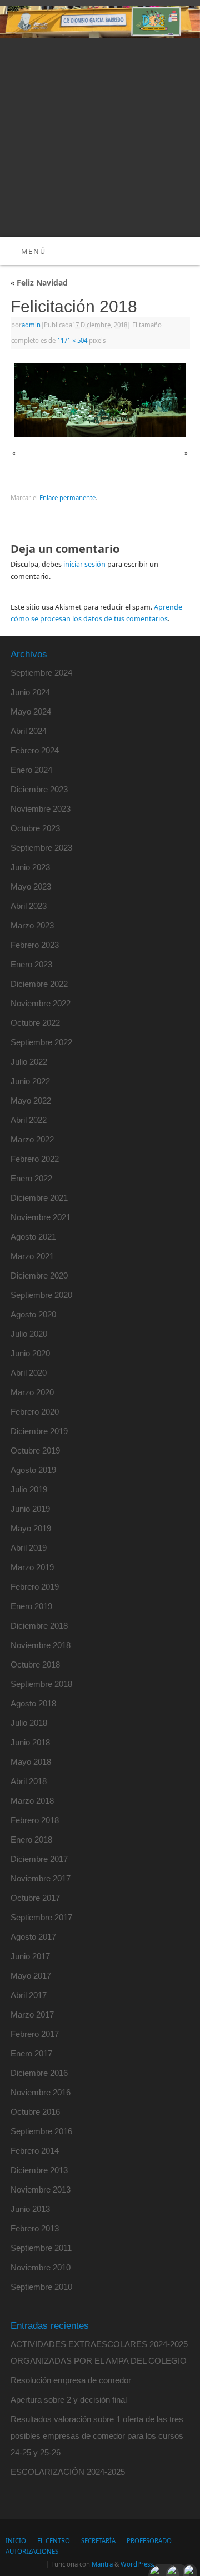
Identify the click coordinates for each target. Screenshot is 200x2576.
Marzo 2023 (32, 925)
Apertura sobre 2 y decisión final (69, 2400)
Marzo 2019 (32, 1567)
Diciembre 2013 (39, 2170)
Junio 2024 (30, 692)
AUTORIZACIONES (32, 2551)
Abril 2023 (29, 906)
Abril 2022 (29, 1120)
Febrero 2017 (35, 2034)
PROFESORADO (149, 2541)
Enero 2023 (31, 964)
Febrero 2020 (35, 1412)
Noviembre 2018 (41, 1645)
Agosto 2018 (33, 1703)
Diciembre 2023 (39, 789)
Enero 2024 (31, 770)
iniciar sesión (84, 564)
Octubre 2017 (35, 1898)
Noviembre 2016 (41, 2092)
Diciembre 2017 (39, 1859)
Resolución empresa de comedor (71, 2380)
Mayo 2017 (31, 1976)
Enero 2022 (31, 1178)
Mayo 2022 (31, 1100)
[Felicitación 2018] (100, 400)
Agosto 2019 (33, 1470)
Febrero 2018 (35, 1820)
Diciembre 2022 (39, 984)
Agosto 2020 (33, 1314)
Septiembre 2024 (41, 673)
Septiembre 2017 (41, 1917)
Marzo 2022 (32, 1139)
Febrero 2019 (35, 1587)
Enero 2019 (31, 1606)
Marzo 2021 (32, 1256)
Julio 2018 (29, 1723)
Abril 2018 (29, 1781)
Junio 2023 (30, 867)
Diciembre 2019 (39, 1431)
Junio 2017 (30, 1956)
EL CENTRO (54, 2541)
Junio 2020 (30, 1353)
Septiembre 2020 (41, 1295)
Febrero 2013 (35, 2228)
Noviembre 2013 (41, 2190)
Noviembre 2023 (41, 809)
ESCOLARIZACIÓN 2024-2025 (68, 2472)
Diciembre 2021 (39, 1198)
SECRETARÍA (98, 2541)
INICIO (16, 2541)
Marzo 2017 (32, 2015)
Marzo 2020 (32, 1392)
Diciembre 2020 (39, 1275)
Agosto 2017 (33, 1937)
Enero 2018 (31, 1839)
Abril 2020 (29, 1373)
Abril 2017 (29, 1995)
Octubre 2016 (35, 2112)
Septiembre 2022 (41, 1042)
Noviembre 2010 (41, 2267)
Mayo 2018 (31, 1762)
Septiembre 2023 (41, 848)
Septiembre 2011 (41, 2248)
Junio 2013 (30, 2209)
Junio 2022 (30, 1081)
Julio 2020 (29, 1334)
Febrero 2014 (35, 2151)
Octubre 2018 (35, 1664)
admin (31, 325)
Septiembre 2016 (41, 2131)
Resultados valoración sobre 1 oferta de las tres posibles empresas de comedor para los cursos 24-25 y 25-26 (97, 2436)
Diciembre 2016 (39, 2073)
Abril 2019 (29, 1548)
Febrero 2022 (35, 1159)
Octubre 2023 (35, 828)
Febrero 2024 (35, 750)
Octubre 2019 (35, 1451)
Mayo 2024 (31, 712)
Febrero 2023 (35, 945)
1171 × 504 (72, 340)
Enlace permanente (67, 498)
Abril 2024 (29, 731)
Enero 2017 (31, 2053)
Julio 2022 (29, 1062)
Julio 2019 (29, 1489)
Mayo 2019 (31, 1528)
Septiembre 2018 (41, 1684)
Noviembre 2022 (41, 1003)
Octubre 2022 (35, 1023)
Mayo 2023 (31, 887)
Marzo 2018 (32, 1801)
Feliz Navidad (39, 283)
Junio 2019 (30, 1509)
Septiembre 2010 (41, 2287)
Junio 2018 (30, 1742)
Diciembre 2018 (39, 1626)
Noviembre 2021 (41, 1217)
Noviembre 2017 (41, 1878)
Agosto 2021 (33, 1237)
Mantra (102, 2564)
